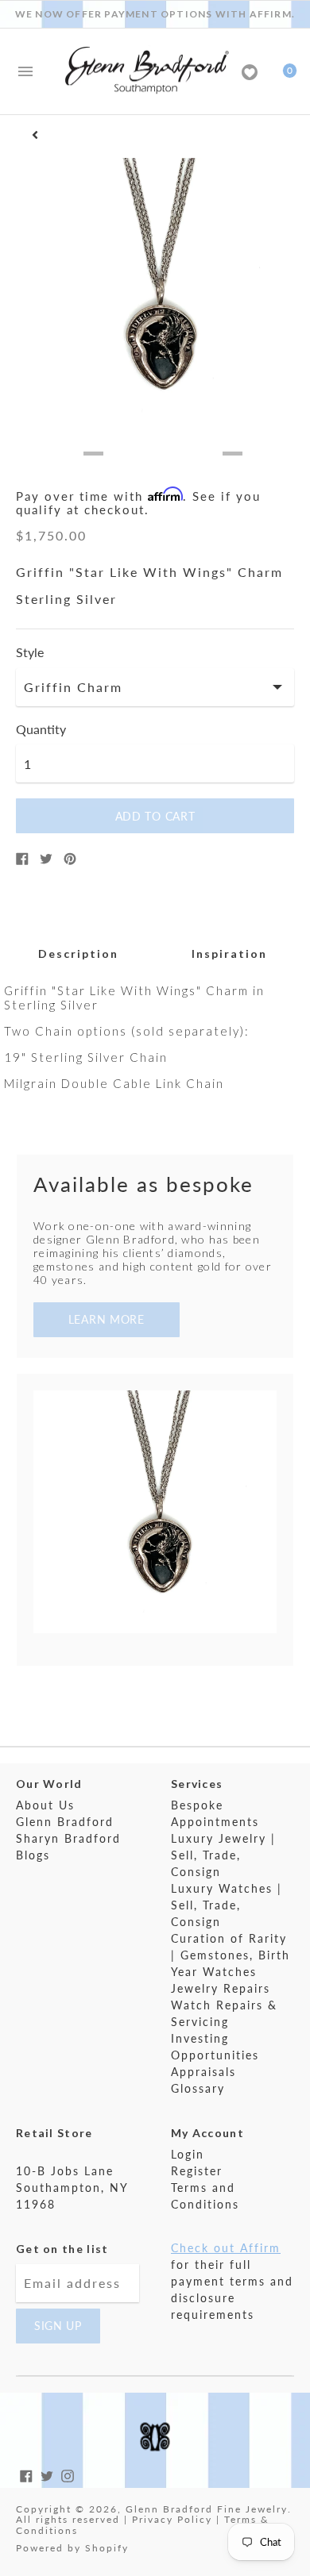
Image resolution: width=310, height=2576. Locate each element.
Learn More (107, 1319)
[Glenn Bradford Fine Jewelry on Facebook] (26, 2474)
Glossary (198, 2088)
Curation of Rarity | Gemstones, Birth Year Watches (231, 1955)
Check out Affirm (226, 2248)
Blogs (33, 1855)
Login (188, 2154)
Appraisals (203, 2072)
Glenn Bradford (65, 1822)
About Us (45, 1805)
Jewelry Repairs (221, 1988)
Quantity (41, 729)
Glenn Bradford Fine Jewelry (207, 2509)
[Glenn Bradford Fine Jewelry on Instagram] (68, 2474)
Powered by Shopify (72, 2548)
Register (197, 2171)
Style (30, 652)
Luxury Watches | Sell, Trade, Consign (227, 1905)
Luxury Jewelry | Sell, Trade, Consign (223, 1855)
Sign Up (58, 2326)
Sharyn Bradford (68, 1838)
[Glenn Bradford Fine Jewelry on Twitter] (47, 2474)
